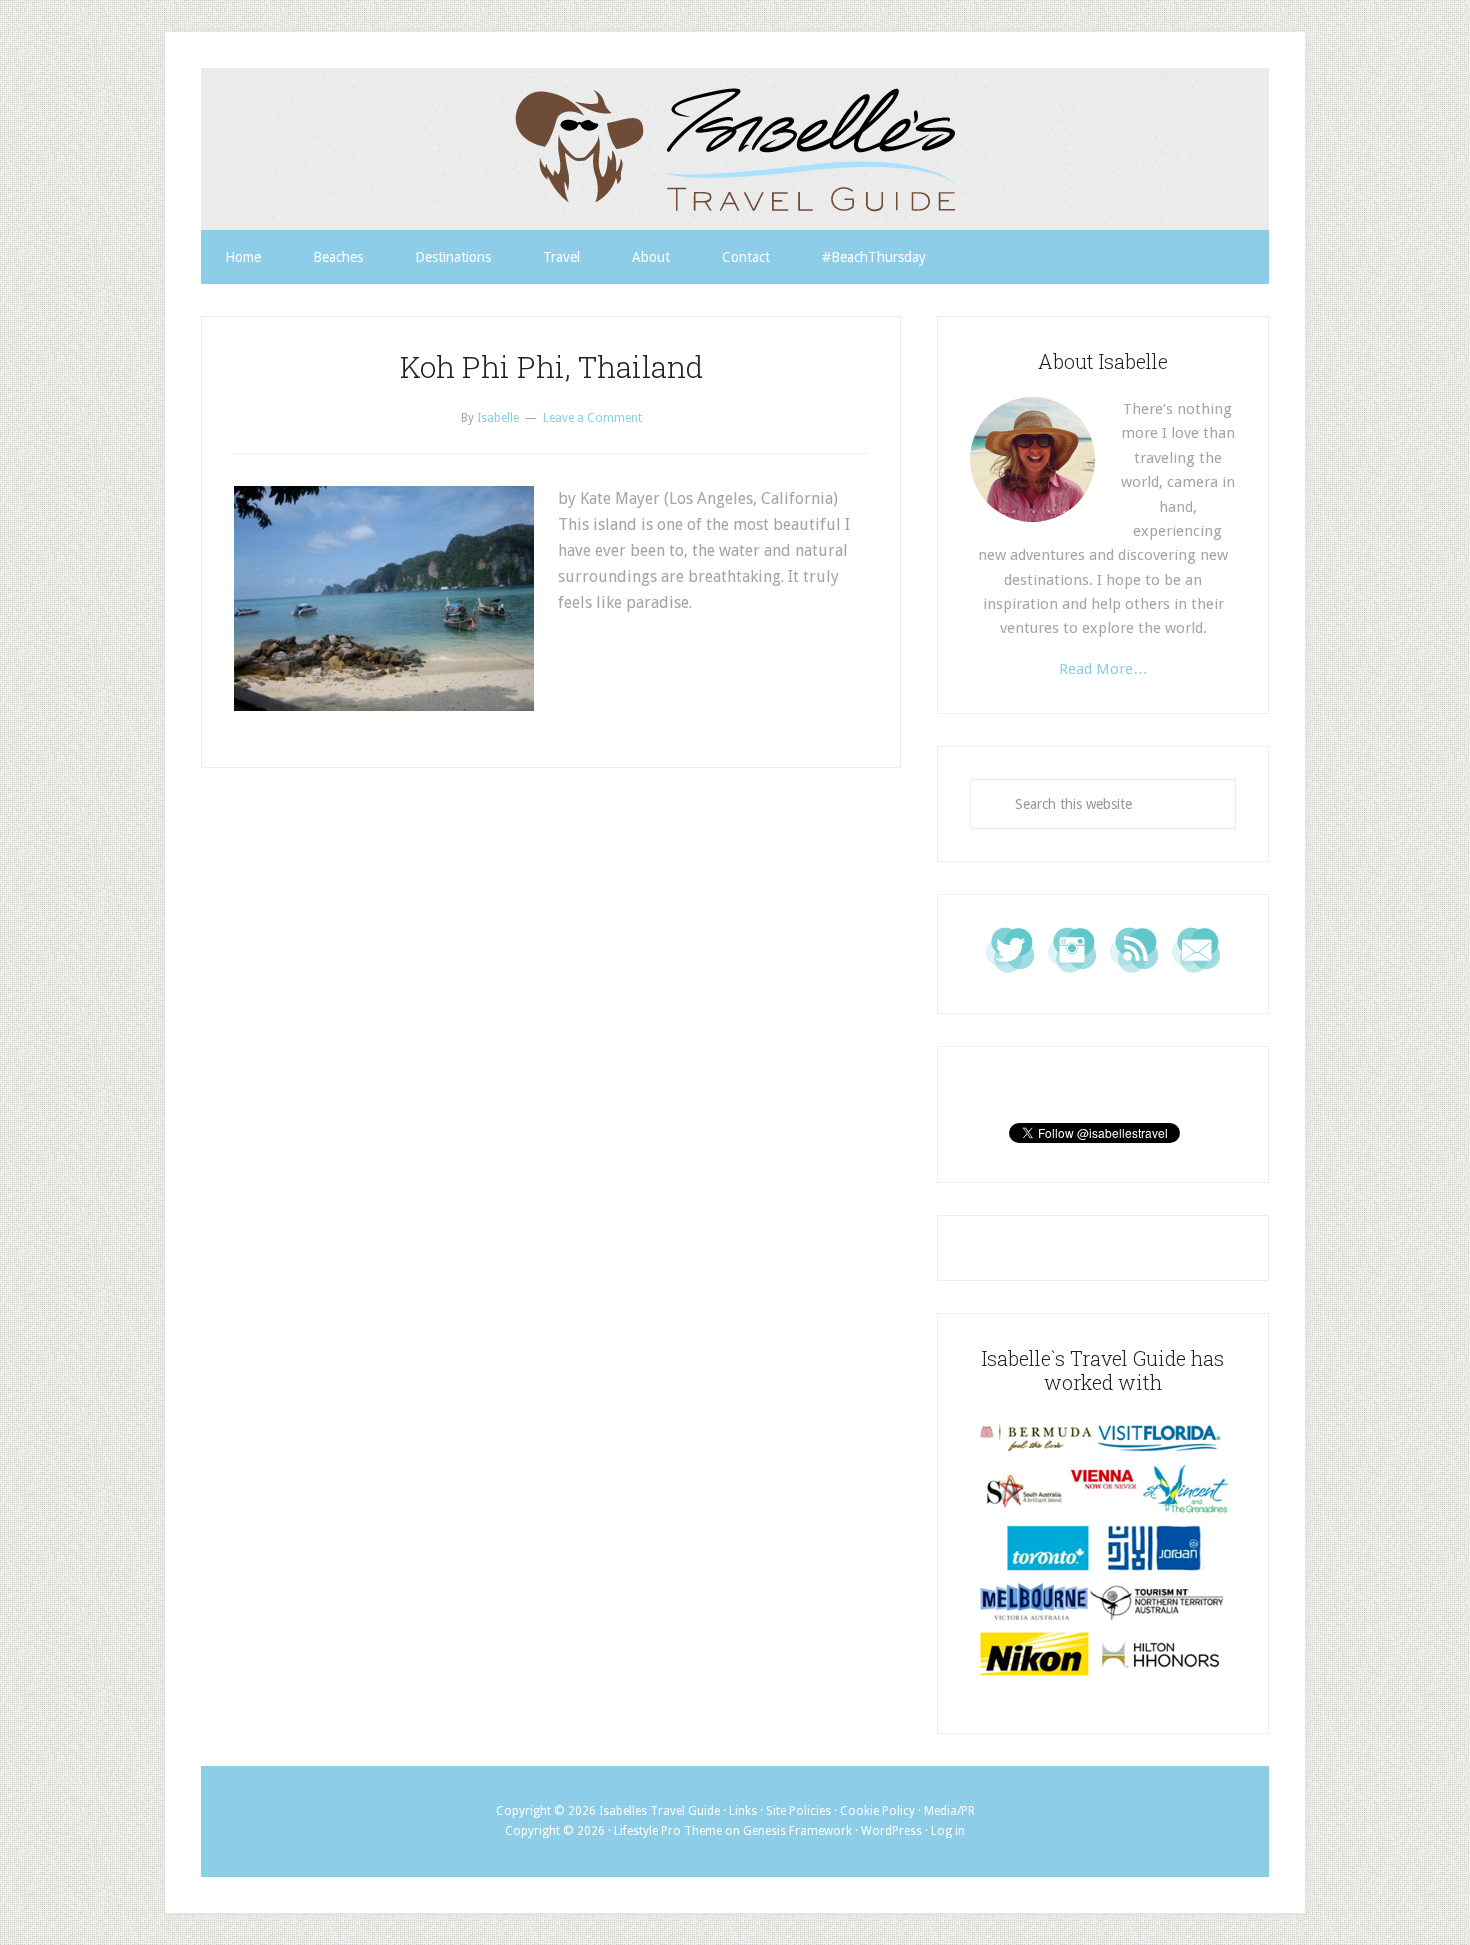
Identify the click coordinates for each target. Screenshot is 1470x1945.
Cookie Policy (877, 1811)
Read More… (1103, 669)
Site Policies (798, 1811)
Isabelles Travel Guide (735, 149)
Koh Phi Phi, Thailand (551, 366)
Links (743, 1811)
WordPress (891, 1831)
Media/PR (949, 1811)
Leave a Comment (592, 418)
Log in (948, 1831)
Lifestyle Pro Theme (668, 1831)
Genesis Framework (797, 1831)
